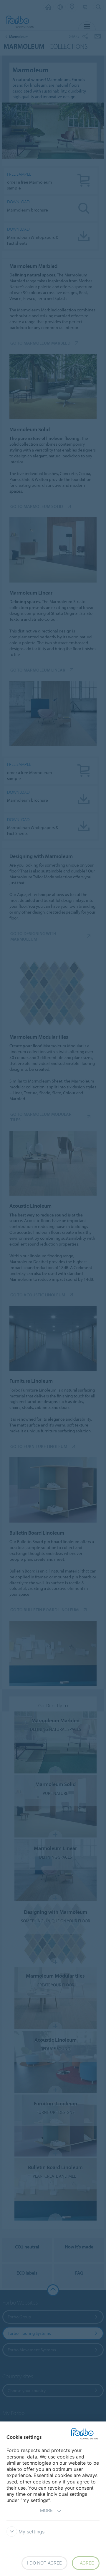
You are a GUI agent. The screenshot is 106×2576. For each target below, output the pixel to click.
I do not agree (44, 2563)
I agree (86, 2563)
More (46, 2510)
